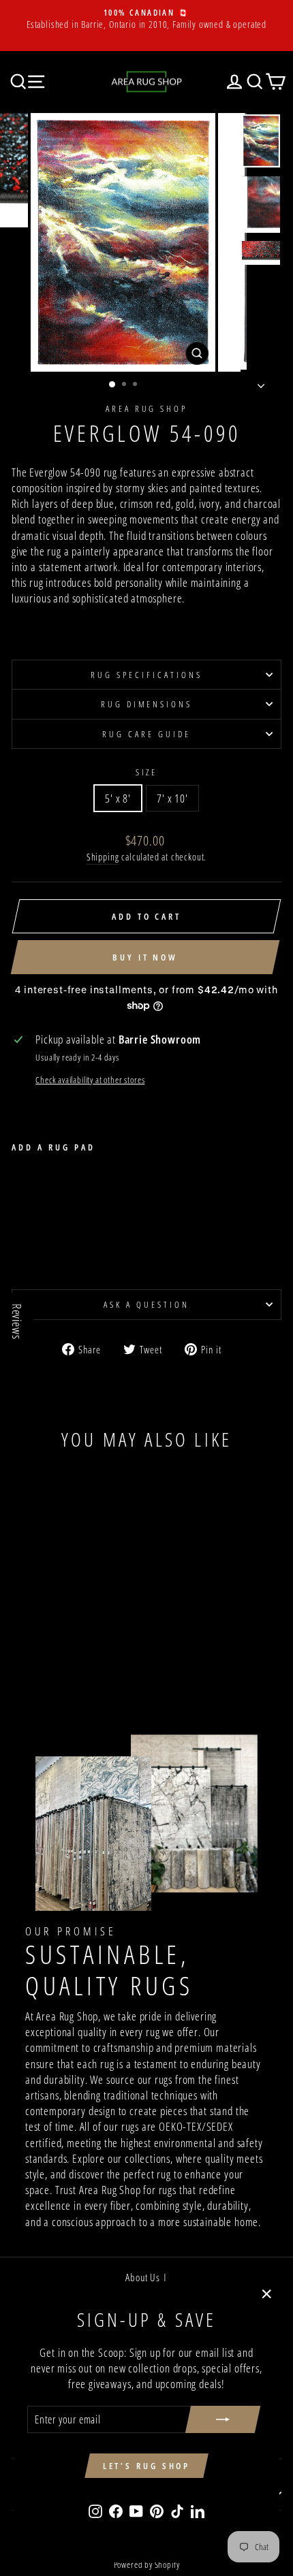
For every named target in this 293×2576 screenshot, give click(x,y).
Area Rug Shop (147, 408)
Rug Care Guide (146, 734)
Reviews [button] (17, 1322)
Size (147, 772)
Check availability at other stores (90, 1080)
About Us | (146, 2277)
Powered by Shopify (147, 2565)
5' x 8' (118, 798)
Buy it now (145, 957)
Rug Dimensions (147, 704)
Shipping (103, 857)
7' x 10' (172, 798)
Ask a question (146, 1304)
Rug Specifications (146, 675)
